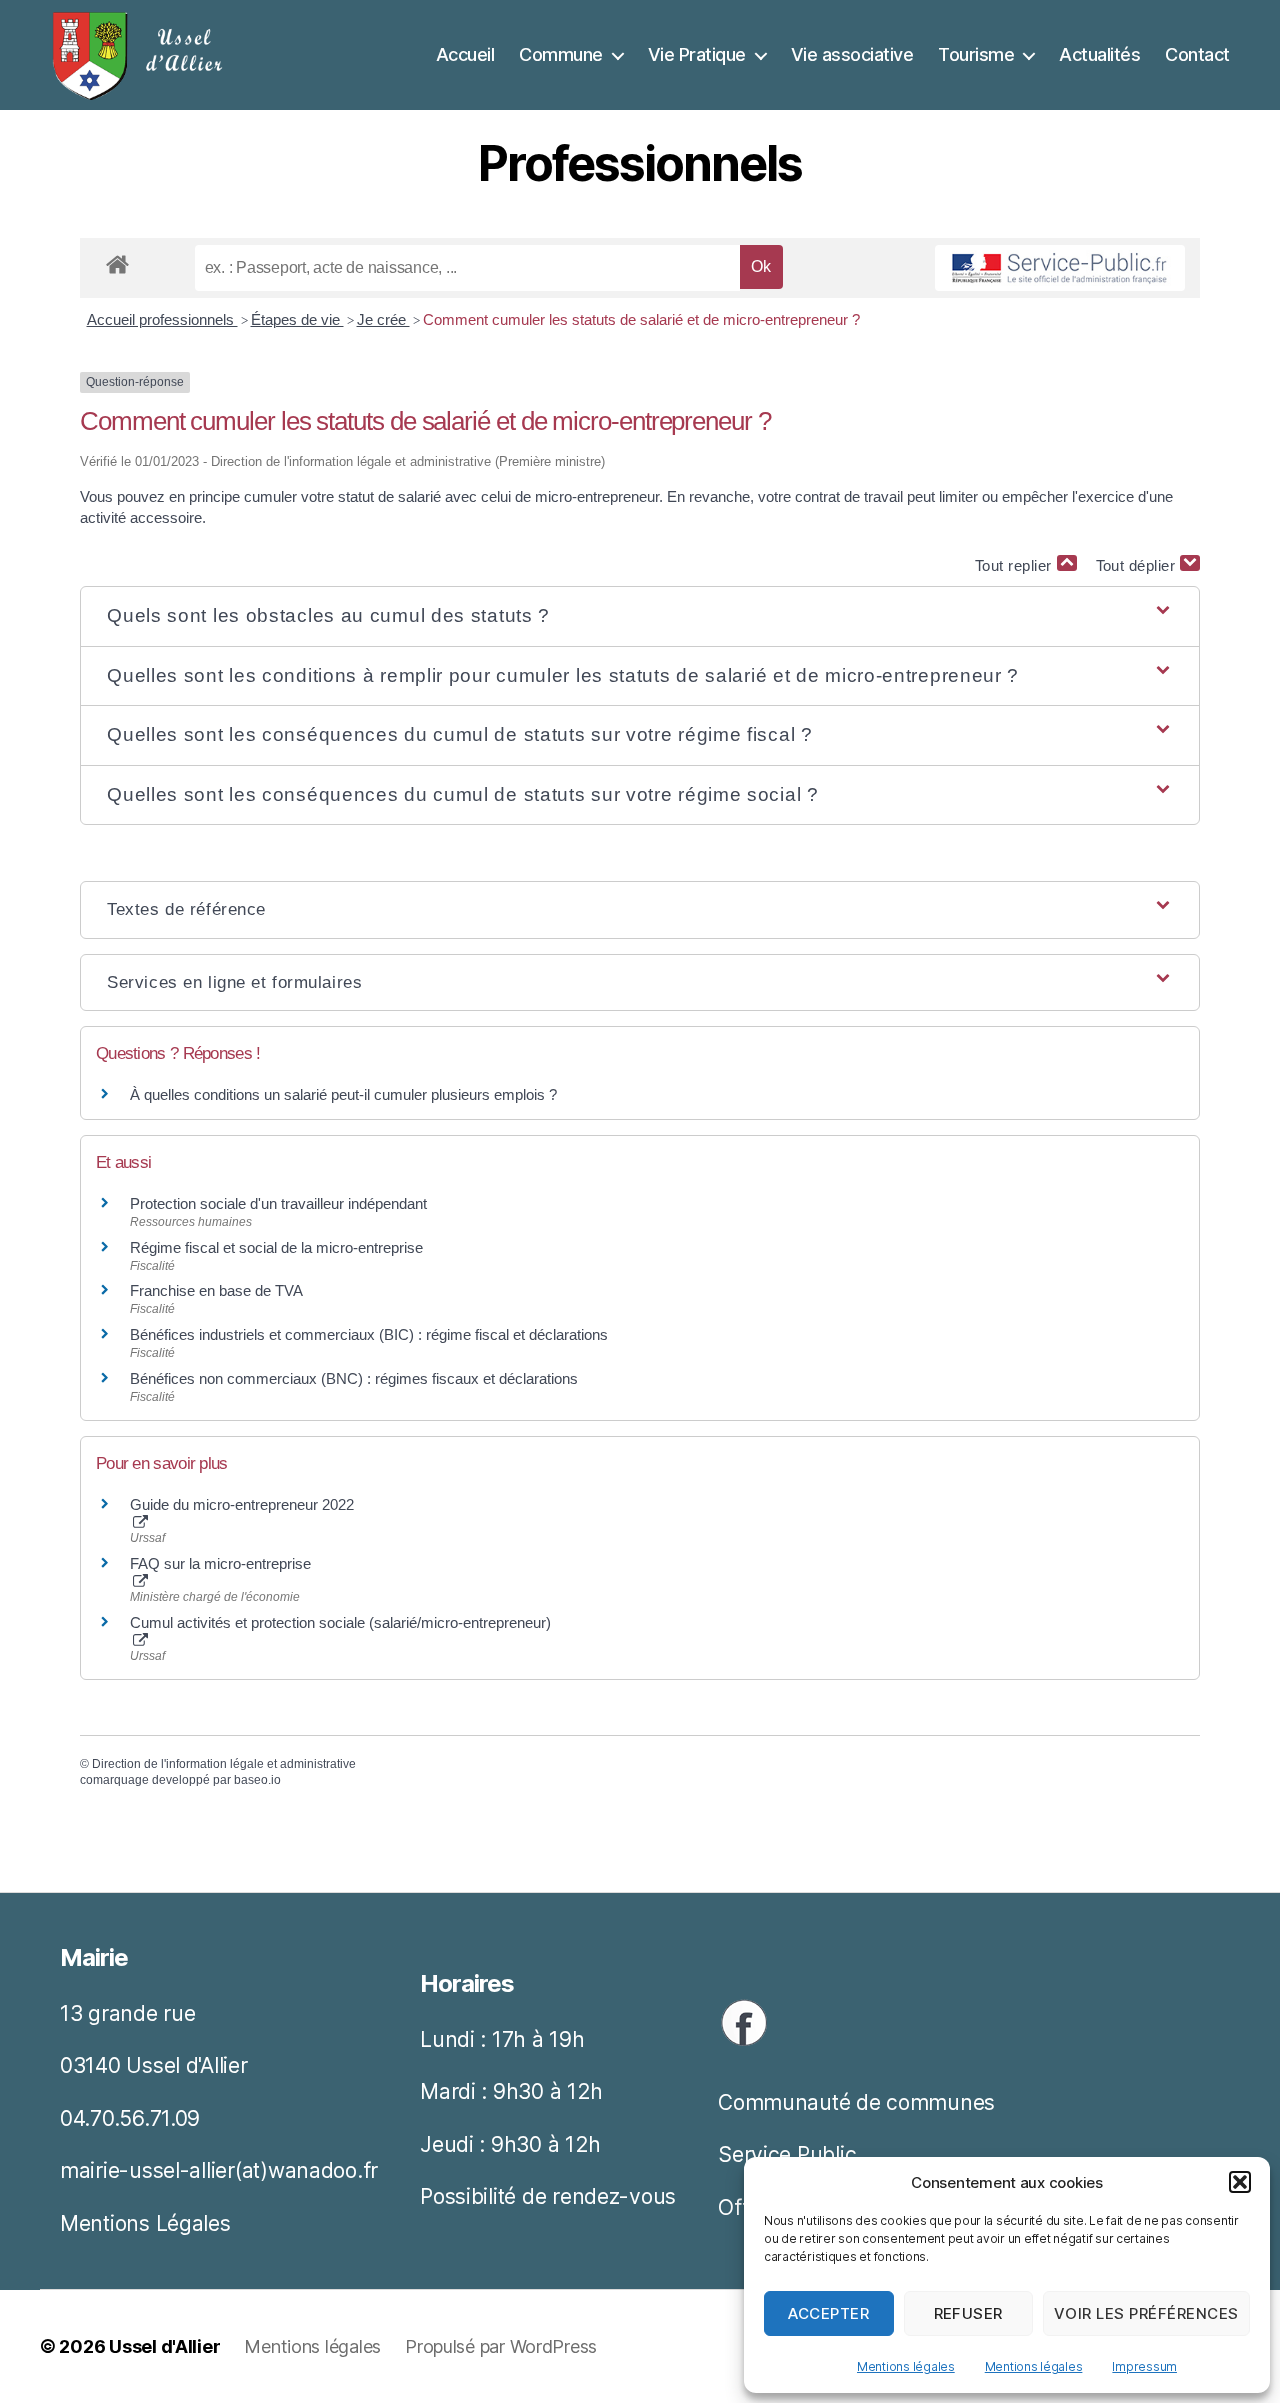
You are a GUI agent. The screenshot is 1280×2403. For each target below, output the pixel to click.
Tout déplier (1138, 565)
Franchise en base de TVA (216, 1290)
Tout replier (1016, 565)
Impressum (1144, 2366)
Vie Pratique (697, 54)
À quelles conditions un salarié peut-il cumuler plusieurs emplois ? (343, 1094)
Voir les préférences (1146, 2313)
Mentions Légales (145, 2223)
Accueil (465, 54)
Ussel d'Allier (164, 2346)
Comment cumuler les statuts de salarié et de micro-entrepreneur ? (641, 319)
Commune (561, 54)
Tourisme (976, 54)
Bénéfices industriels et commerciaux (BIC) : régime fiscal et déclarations (369, 1334)
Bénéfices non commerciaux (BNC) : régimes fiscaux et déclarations (354, 1378)
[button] (1240, 2182)
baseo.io (257, 1780)
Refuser (969, 2313)
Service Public (787, 2154)
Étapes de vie (297, 319)
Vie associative (852, 54)
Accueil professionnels (162, 319)
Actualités (1099, 54)
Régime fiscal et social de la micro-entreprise (276, 1247)
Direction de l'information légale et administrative (224, 1764)
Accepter (828, 2313)
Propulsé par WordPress (501, 2346)
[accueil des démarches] (117, 261)
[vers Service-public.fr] (1060, 268)
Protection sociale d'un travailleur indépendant (278, 1203)
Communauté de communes (856, 2102)
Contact (1197, 54)
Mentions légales (906, 2366)
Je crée (383, 319)
